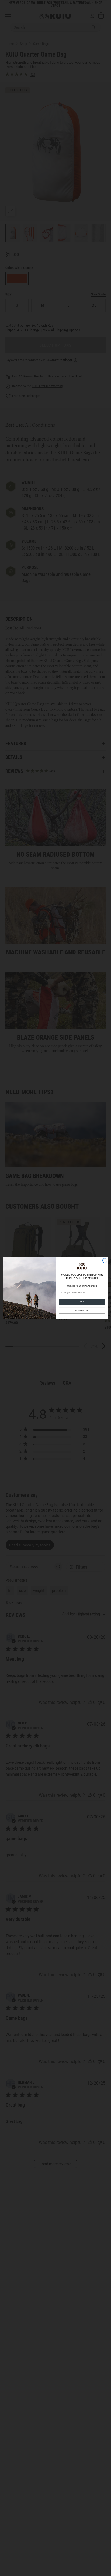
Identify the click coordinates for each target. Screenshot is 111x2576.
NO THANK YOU (82, 1310)
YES (82, 1302)
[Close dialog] (105, 1260)
